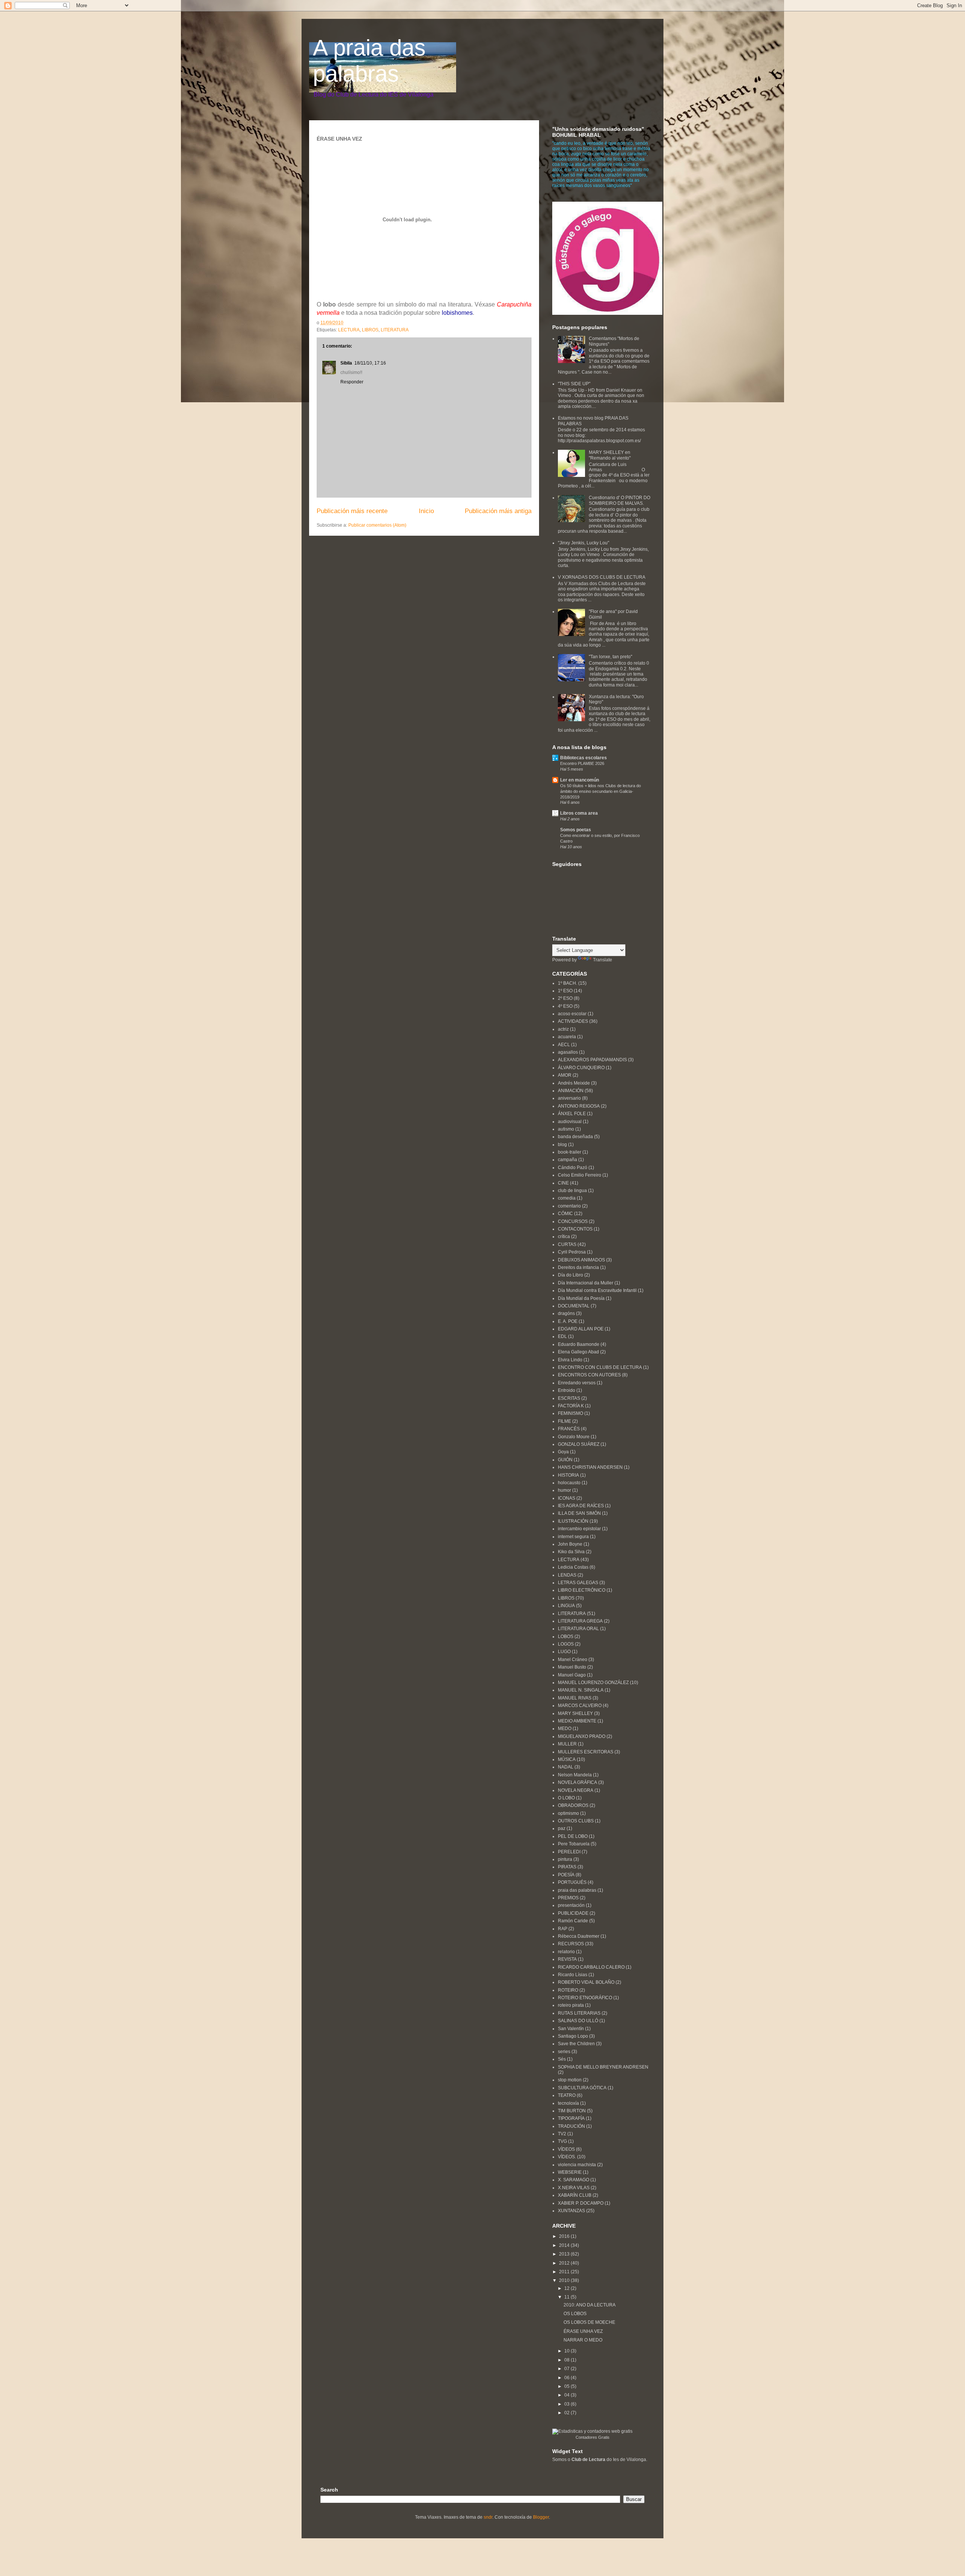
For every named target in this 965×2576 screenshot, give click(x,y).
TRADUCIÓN (571, 2126)
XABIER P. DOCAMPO (581, 2203)
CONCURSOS (573, 1221)
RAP (563, 1929)
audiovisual (570, 1122)
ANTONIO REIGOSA (579, 1106)
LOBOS (566, 1637)
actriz (563, 1029)
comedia (567, 1198)
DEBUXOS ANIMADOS (581, 1260)
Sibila (346, 363)
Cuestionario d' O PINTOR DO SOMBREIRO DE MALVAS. (620, 500)
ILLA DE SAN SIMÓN (579, 1513)
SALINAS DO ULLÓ (578, 2021)
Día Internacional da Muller (586, 1283)
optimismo (568, 1813)
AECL (564, 1045)
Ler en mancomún (580, 780)
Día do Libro (571, 1275)
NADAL (566, 1767)
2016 (565, 2236)
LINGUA (566, 1606)
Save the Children (576, 2044)
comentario (569, 1206)
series (564, 2052)
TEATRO (567, 2095)
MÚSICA (567, 1759)
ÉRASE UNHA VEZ (583, 2331)
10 (568, 2351)
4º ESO (565, 1006)
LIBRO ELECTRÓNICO (582, 1590)
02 (568, 2413)
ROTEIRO (568, 1990)
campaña (568, 1160)
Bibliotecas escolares (584, 758)
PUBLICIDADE (573, 1913)
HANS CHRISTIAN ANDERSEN (590, 1467)
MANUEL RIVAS (575, 1698)
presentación (571, 1905)
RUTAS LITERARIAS (579, 2013)
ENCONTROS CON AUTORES (589, 1375)
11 (568, 2297)
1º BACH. (568, 983)
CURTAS (567, 1244)
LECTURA (349, 330)
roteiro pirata (571, 2005)
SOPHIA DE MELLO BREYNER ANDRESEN (603, 2067)
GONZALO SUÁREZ (579, 1444)
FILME (564, 1421)
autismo (566, 1129)
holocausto (569, 1483)
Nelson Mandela (575, 1775)
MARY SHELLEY (575, 1713)
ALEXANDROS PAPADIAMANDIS (592, 1060)
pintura (565, 1859)
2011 (565, 2272)
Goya (563, 1452)
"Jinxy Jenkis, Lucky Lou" (584, 543)
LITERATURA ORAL (578, 1629)
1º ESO (565, 991)
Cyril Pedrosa (572, 1252)
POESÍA (566, 1875)
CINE (563, 1183)
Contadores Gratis (593, 2437)
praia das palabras (577, 1890)
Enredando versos (577, 1383)
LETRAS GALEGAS (578, 1583)
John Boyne (570, 1544)
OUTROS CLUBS (576, 1821)
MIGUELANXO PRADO (582, 1736)
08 (568, 2360)
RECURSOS (571, 1944)
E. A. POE (568, 1321)
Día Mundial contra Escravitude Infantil (597, 1290)
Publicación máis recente (352, 511)
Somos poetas (576, 830)
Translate (603, 960)
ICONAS (567, 1498)
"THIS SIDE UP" (574, 384)
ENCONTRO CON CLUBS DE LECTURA (600, 1367)
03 (568, 2404)
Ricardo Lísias (573, 1975)
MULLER (567, 1744)
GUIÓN (565, 1460)
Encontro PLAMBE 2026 (582, 763)
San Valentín (571, 2029)
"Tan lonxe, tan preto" (610, 657)
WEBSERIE (570, 2172)
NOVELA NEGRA (576, 1790)
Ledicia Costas (573, 1567)
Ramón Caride (573, 1921)
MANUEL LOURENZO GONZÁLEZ (593, 1683)
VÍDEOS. (567, 2157)
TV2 (562, 2134)
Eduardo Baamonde (579, 1344)
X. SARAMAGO (574, 2180)
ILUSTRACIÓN (573, 1521)
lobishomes (457, 313)
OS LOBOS (575, 2314)
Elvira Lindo (570, 1360)
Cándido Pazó (573, 1168)
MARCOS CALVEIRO (580, 1706)
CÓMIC (565, 1214)
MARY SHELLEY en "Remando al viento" (610, 455)
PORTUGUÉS (572, 1882)
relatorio (566, 1952)
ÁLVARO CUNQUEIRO (581, 1068)
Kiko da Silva (571, 1552)
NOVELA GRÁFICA (577, 1782)
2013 (565, 2254)
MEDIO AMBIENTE (577, 1721)
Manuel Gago (572, 1675)
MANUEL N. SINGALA (581, 1690)
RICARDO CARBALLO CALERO (591, 1967)
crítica (564, 1237)
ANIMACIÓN (571, 1091)
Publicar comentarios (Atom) (377, 525)
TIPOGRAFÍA (571, 2118)
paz (562, 1828)
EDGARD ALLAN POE (581, 1329)
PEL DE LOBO (573, 1836)
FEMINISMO (571, 1413)
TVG (562, 2141)
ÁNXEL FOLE (572, 1114)
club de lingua (572, 1191)
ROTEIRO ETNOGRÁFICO (585, 1998)
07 (568, 2369)
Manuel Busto (572, 1667)
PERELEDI (569, 1852)
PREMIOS (568, 1898)
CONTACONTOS (575, 1229)
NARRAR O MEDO (583, 2340)
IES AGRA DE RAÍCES (581, 1506)
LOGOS (566, 1644)
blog (562, 1145)
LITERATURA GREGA (580, 1621)
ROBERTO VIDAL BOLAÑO (586, 1982)
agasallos (568, 1052)
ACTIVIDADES (573, 1021)
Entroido (567, 1390)
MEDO (565, 1729)
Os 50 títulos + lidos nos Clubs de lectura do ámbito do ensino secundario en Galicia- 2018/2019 (600, 791)
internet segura (573, 1537)
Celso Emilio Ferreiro (580, 1175)
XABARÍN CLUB (575, 2195)
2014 (565, 2245)
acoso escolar (572, 1014)
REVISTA (567, 1959)
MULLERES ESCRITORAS (586, 1752)
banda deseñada (575, 1137)
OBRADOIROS (573, 1805)
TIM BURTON (572, 2111)
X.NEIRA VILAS (574, 2188)
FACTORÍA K (571, 1406)
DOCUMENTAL (574, 1306)
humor (564, 1490)
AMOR (565, 1075)
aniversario (569, 1098)
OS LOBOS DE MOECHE (589, 2322)
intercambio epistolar (579, 1529)
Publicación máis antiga (498, 511)
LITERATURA (395, 330)
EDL (562, 1336)
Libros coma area (579, 813)
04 (568, 2395)
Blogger (541, 2517)
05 (568, 2386)
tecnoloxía (568, 2103)
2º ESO (565, 998)
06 (568, 2378)
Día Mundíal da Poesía (581, 1298)
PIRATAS (567, 1867)
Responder (352, 382)
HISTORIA (568, 1475)
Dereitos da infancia (578, 1267)
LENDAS (567, 1575)
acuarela (567, 1037)
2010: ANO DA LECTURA (590, 2305)
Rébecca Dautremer (579, 1936)
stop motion (570, 2080)
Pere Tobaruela (574, 1844)
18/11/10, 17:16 (370, 363)
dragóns (566, 1313)
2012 (565, 2263)
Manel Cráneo (573, 1660)
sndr (488, 2517)
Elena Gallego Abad (578, 1352)
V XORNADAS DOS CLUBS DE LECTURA (602, 577)
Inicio (426, 511)
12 (568, 2288)
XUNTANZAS (571, 2211)
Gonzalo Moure (574, 1437)
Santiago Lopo (573, 2036)
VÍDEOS (566, 2149)
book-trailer (570, 1152)
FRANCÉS (569, 1429)
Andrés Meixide (574, 1083)
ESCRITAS (569, 1398)
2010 (565, 2280)
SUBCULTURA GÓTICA (582, 2088)
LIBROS (370, 330)
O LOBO (566, 1798)
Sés (562, 2059)
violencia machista (577, 2165)
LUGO (564, 1652)
